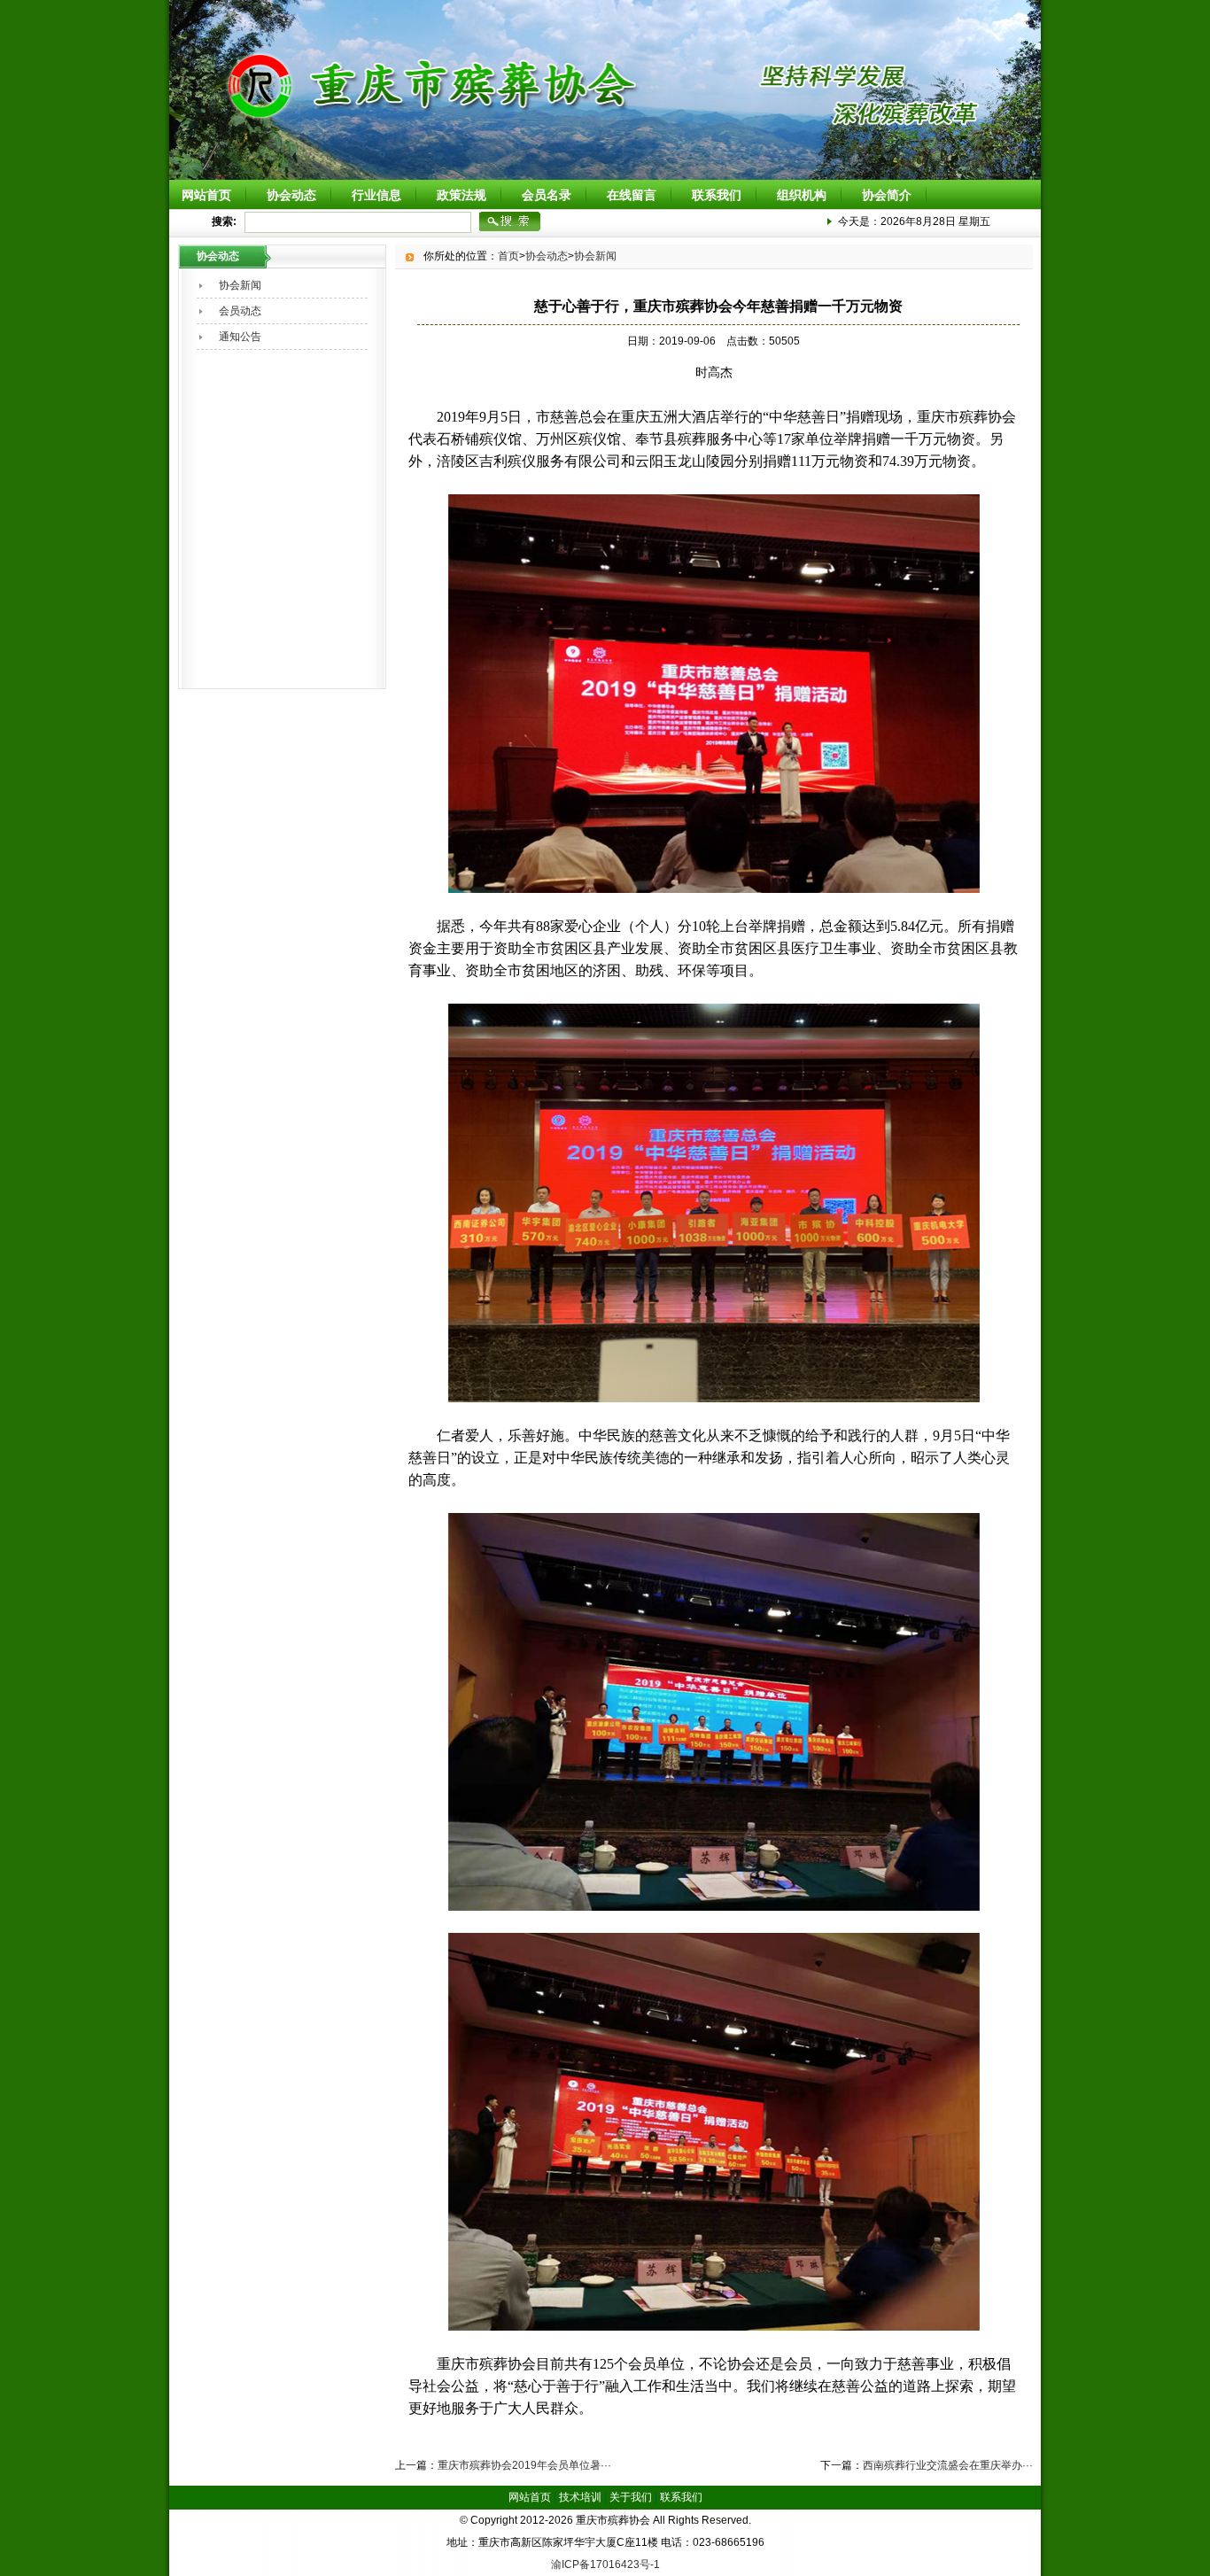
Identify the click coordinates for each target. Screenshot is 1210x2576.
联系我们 (717, 195)
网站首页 (206, 195)
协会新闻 (240, 285)
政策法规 (462, 195)
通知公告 (240, 337)
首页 (508, 256)
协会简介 (887, 195)
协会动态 (291, 195)
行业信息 (376, 195)
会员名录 (547, 195)
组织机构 (802, 195)
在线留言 (632, 195)
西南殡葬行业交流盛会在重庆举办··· (948, 2465)
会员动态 (240, 311)
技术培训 (580, 2497)
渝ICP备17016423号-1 (605, 2564)
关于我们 (631, 2497)
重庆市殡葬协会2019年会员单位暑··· (524, 2465)
